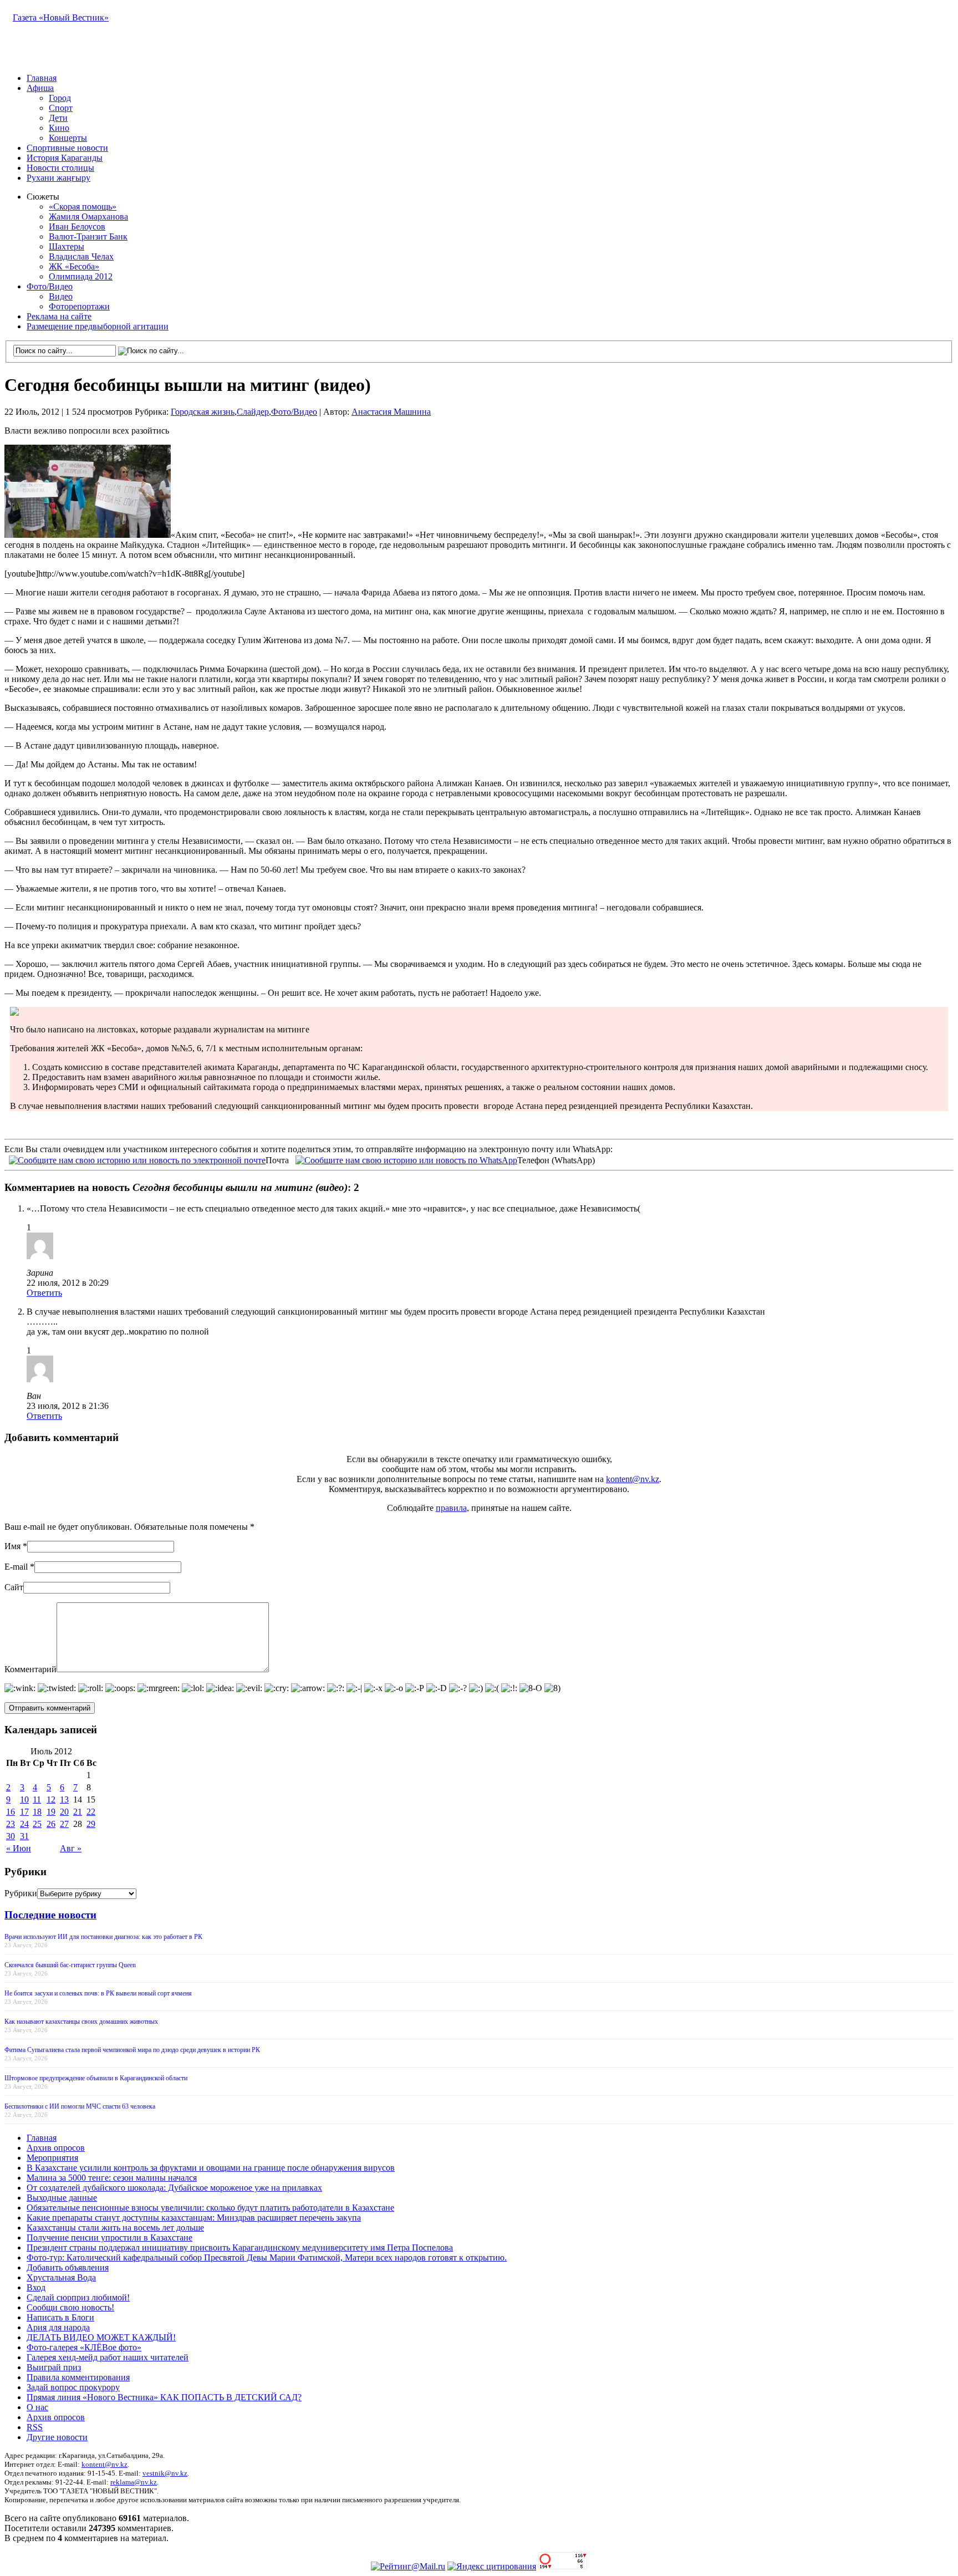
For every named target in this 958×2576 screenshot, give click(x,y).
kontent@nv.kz (633, 1479)
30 (11, 1836)
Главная (42, 78)
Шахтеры (67, 246)
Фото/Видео (50, 286)
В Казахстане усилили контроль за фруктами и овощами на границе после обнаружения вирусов (211, 2168)
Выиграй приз (54, 2367)
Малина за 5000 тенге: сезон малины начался (112, 2178)
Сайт (14, 1587)
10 (24, 1799)
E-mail (16, 1567)
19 (51, 1812)
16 (11, 1812)
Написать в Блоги (60, 2317)
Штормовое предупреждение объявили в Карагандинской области (96, 2078)
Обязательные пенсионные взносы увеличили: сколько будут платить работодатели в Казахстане (210, 2208)
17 (24, 1812)
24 (24, 1824)
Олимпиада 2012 (81, 276)
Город (60, 98)
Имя (12, 1546)
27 (64, 1824)
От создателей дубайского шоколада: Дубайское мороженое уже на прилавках (174, 2188)
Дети (58, 118)
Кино (59, 128)
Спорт (61, 108)
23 (11, 1824)
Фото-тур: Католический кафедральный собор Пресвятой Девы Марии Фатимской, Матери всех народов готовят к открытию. (267, 2257)
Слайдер (253, 412)
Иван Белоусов (77, 226)
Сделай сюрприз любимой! (78, 2297)
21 (78, 1812)
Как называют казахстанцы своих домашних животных (81, 2022)
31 (24, 1836)
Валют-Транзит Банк (88, 236)
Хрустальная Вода (61, 2277)
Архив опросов (56, 2148)
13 (64, 1799)
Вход (36, 2287)
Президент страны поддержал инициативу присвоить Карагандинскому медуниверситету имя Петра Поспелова (240, 2247)
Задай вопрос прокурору (73, 2387)
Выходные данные (62, 2198)
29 (91, 1824)
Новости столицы (60, 168)
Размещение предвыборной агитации (98, 326)
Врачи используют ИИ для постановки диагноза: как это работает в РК (103, 1937)
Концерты (68, 138)
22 (91, 1812)
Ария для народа (58, 2327)
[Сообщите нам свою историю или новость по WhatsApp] (406, 1159)
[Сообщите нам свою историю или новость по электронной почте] (137, 1159)
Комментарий (30, 1669)
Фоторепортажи (79, 306)
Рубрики (21, 1893)
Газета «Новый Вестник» (61, 17)
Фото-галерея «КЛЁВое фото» (84, 2347)
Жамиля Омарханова (88, 217)
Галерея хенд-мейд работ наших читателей (108, 2357)
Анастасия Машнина (391, 412)
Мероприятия (52, 2158)
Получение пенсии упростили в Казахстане (109, 2238)
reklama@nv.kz (134, 2482)
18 (37, 1812)
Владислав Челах (81, 256)
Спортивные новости (67, 148)
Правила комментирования (78, 2377)
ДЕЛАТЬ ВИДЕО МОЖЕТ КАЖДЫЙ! (101, 2337)
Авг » (71, 1848)
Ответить (44, 1293)
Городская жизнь (203, 412)
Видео (61, 296)
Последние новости (50, 1915)
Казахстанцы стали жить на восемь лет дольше (115, 2228)
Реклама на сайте (59, 316)
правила (451, 1508)
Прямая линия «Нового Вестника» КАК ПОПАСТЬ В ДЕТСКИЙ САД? (164, 2397)
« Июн (19, 1848)
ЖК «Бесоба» (74, 266)
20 (64, 1812)
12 (51, 1799)
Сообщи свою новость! (70, 2307)
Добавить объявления (68, 2267)
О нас (37, 2407)
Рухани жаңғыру (58, 178)
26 (51, 1824)
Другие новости (57, 2437)
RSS (35, 2427)
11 (37, 1799)
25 (37, 1824)
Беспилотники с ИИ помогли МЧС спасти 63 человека (80, 2106)
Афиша (40, 88)
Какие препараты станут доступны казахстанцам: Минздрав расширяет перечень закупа (194, 2218)
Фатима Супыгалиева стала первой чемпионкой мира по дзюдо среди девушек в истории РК (132, 2050)
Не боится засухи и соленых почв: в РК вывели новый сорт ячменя (98, 1993)
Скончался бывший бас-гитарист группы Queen (70, 1965)
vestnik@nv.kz (165, 2473)
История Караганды (65, 158)
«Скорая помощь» (83, 207)
